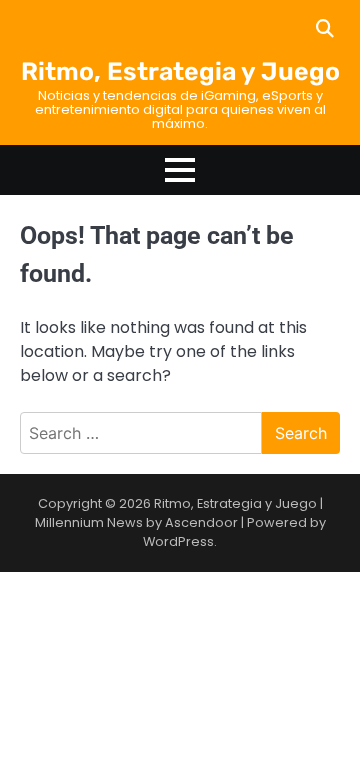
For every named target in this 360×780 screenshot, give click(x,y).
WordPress (178, 541)
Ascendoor (201, 522)
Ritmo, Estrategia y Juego (180, 71)
